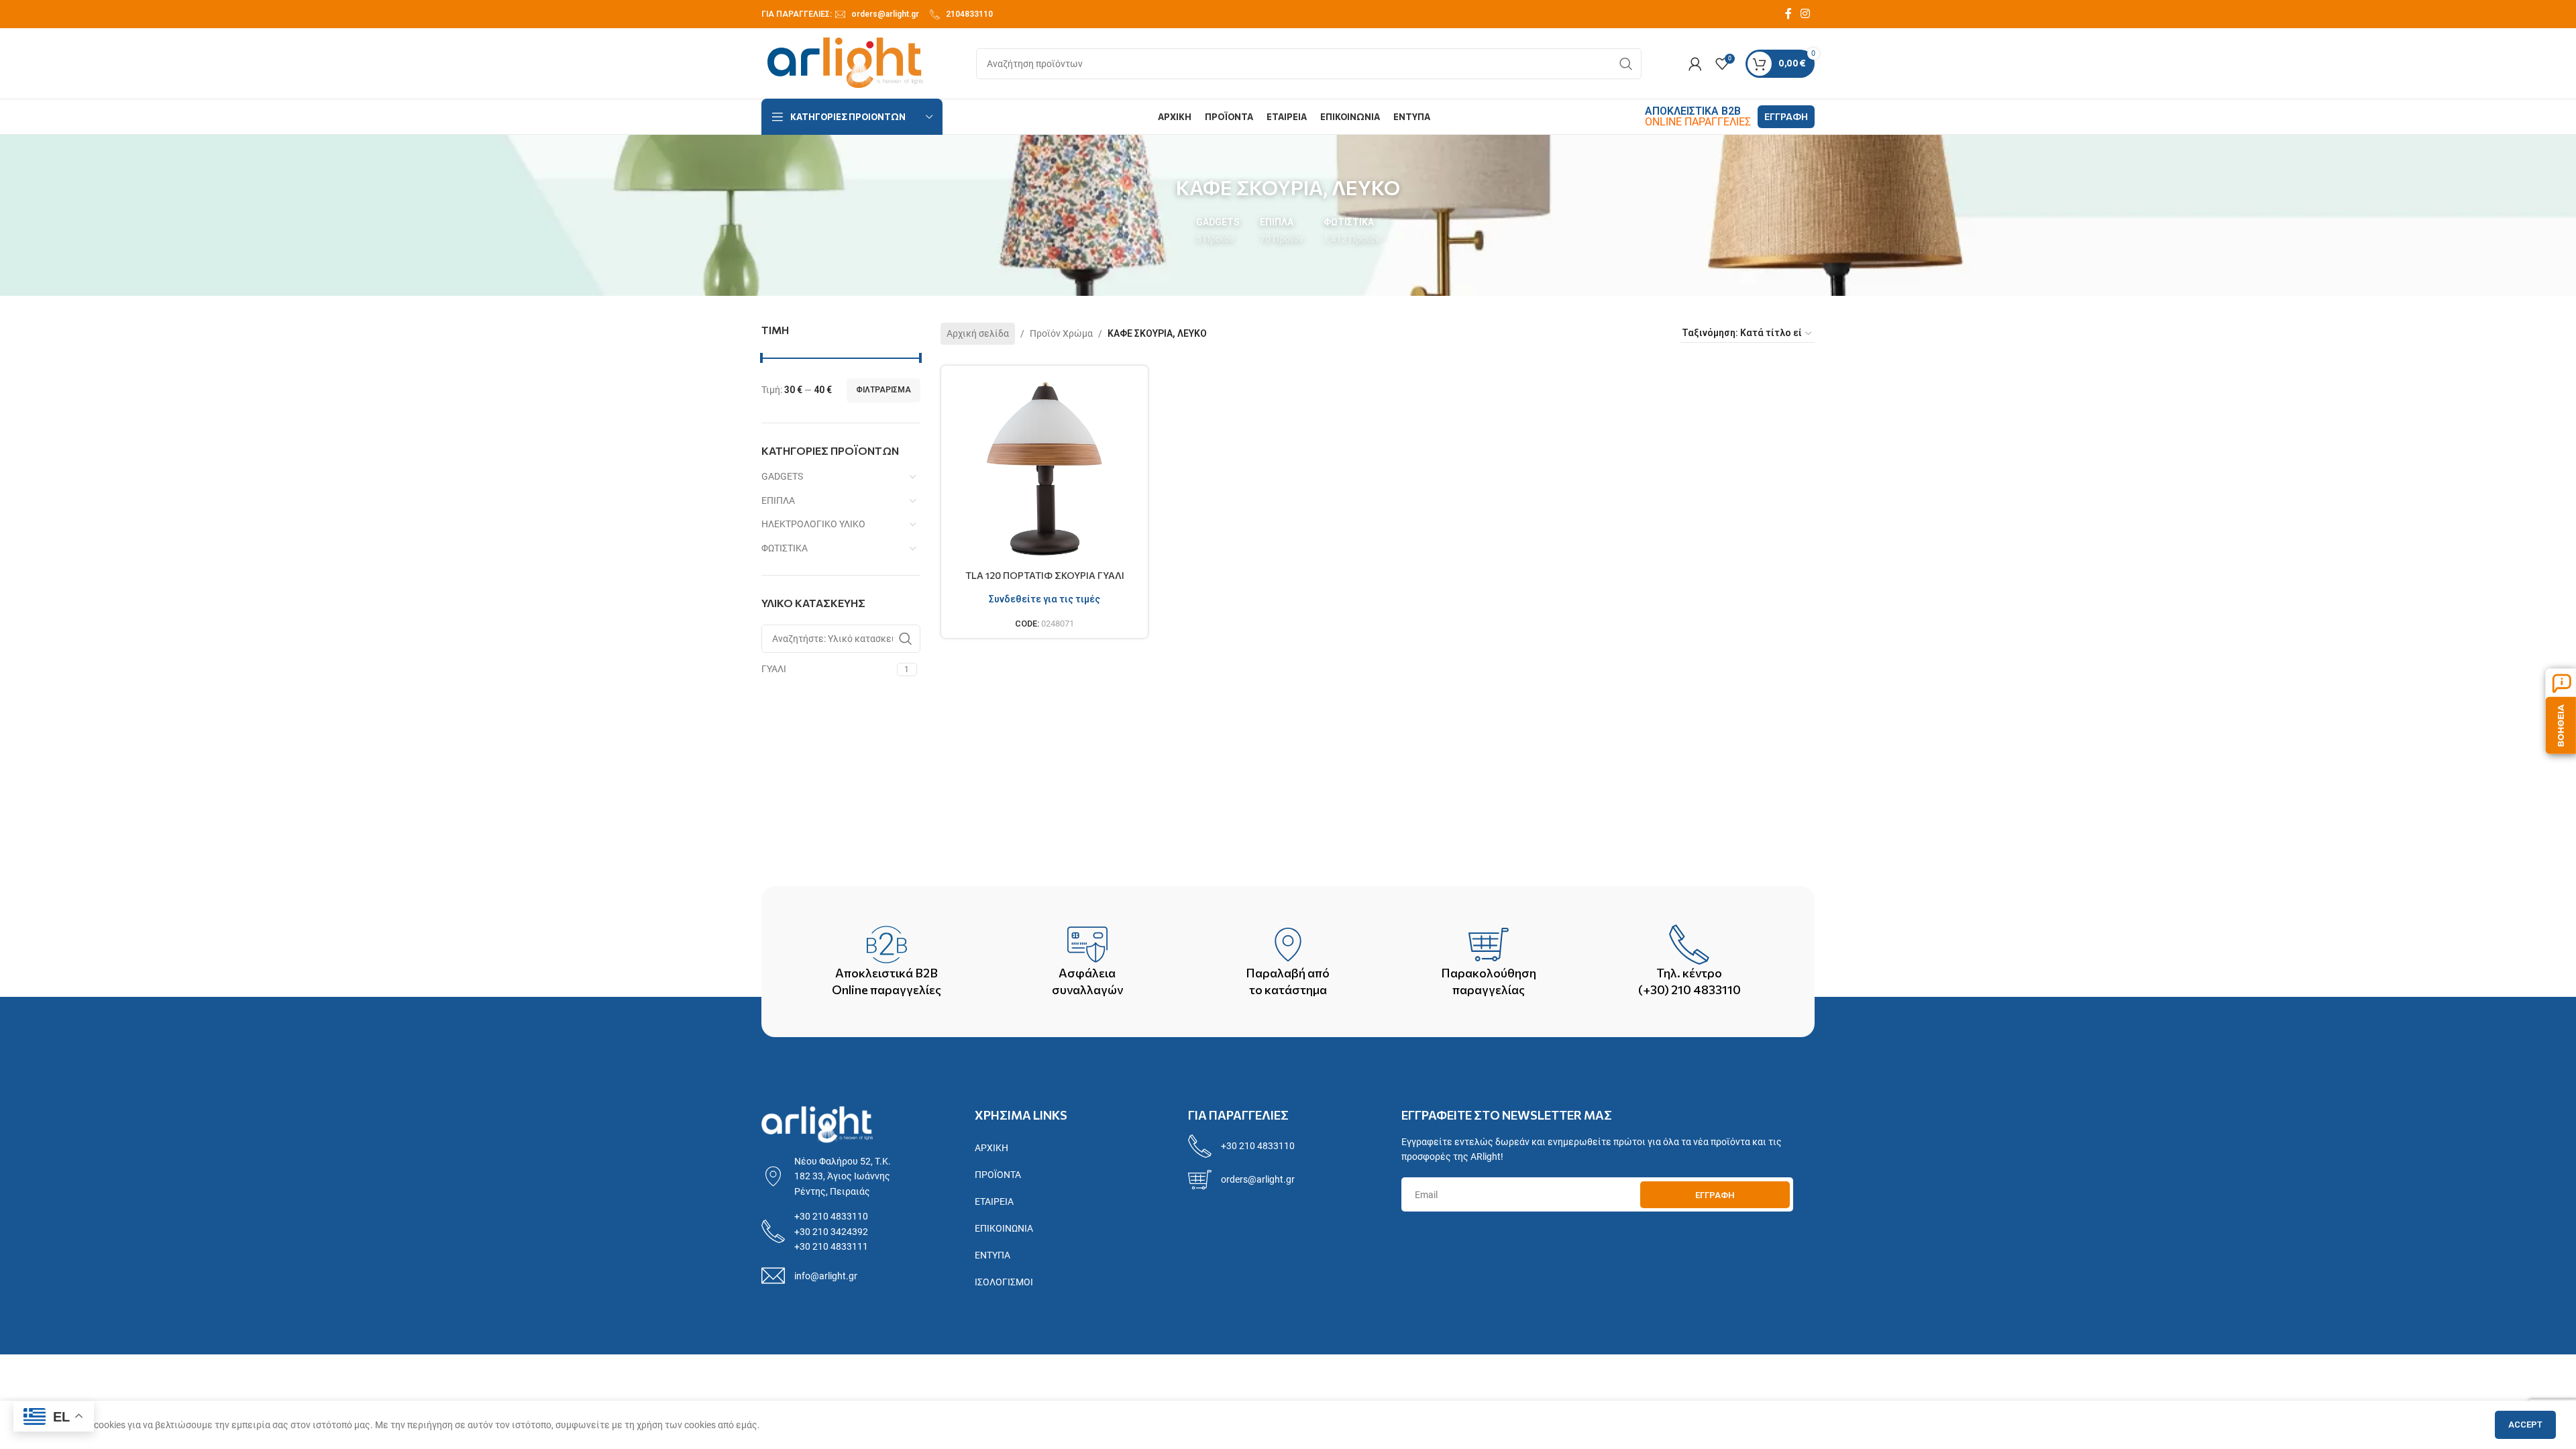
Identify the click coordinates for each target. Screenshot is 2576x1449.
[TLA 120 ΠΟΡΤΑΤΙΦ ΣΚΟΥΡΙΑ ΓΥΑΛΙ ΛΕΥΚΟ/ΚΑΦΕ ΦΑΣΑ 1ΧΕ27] (1045, 469)
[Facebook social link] (1788, 14)
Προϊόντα (998, 1175)
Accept (2525, 1425)
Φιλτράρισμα (883, 390)
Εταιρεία (994, 1201)
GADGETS (782, 476)
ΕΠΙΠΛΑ (778, 500)
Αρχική (991, 1148)
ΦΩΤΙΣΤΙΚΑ (785, 548)
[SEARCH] (1626, 64)
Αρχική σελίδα (978, 333)
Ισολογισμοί (1004, 1282)
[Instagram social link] (1806, 14)
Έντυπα (992, 1255)
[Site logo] (845, 62)
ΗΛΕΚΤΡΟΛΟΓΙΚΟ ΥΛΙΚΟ (813, 524)
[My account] (1695, 64)
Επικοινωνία (1004, 1228)
